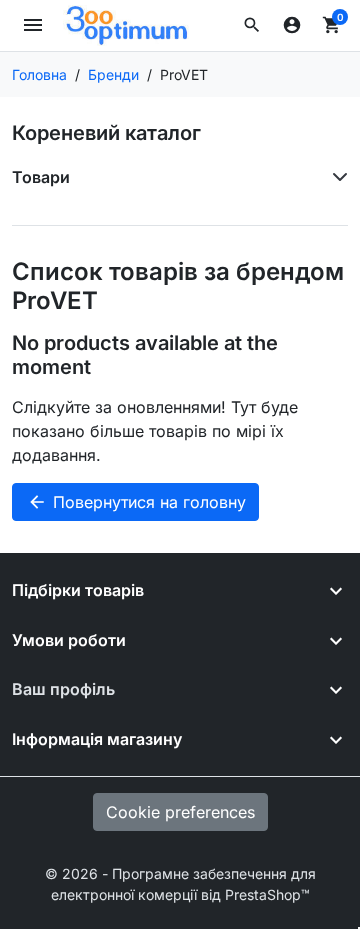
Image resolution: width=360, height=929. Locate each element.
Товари (41, 177)
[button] (252, 25)
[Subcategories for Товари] (336, 177)
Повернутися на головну (136, 502)
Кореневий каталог (106, 133)
